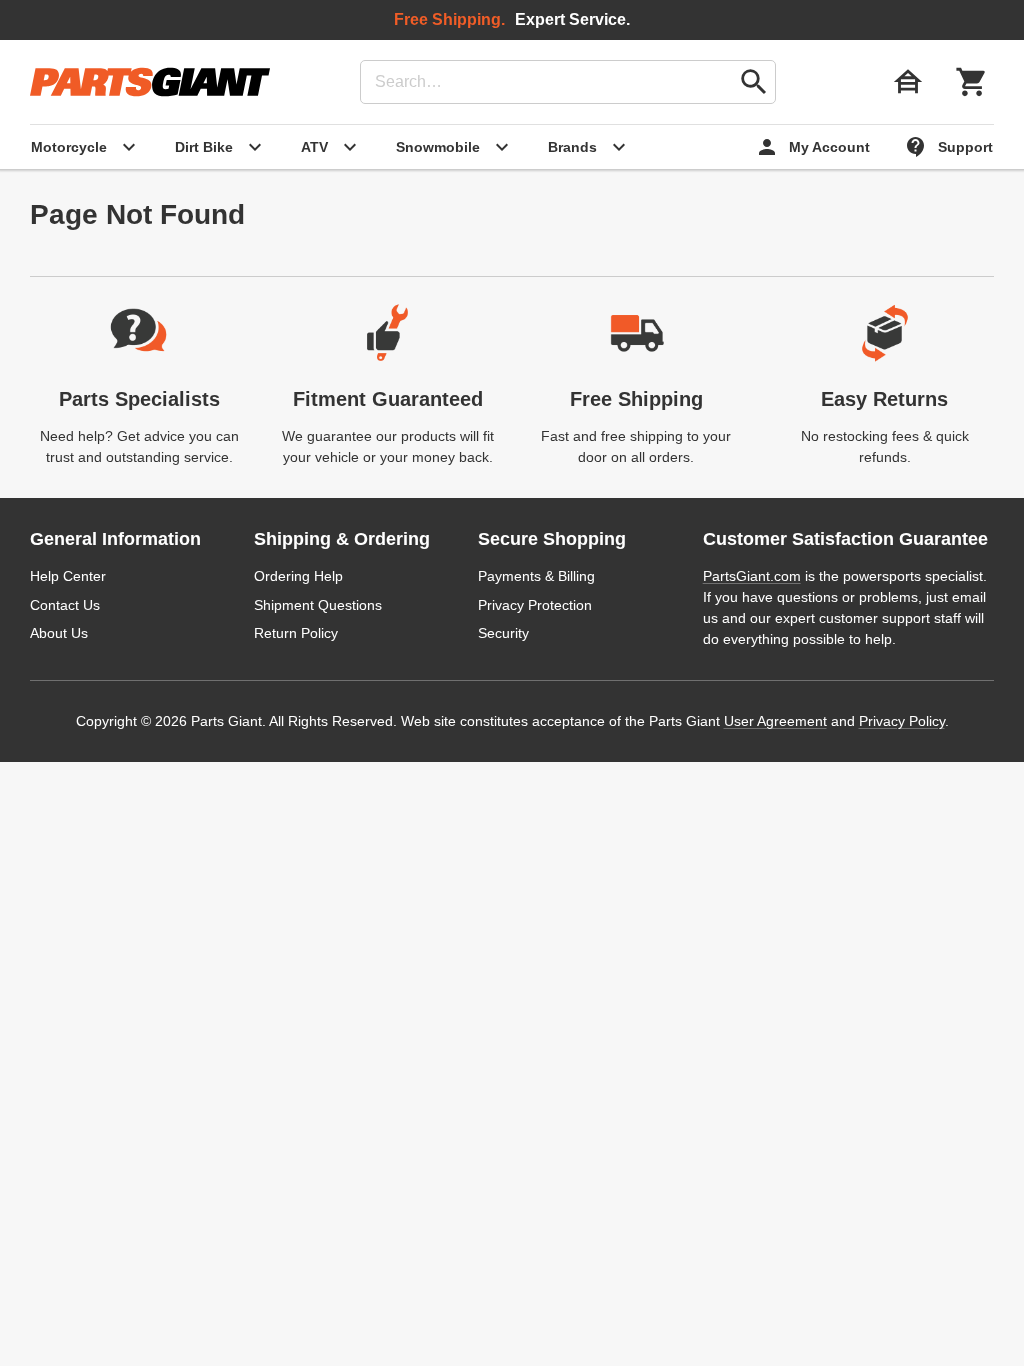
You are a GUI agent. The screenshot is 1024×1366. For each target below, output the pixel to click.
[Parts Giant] (150, 82)
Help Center (68, 576)
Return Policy (296, 633)
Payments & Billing (536, 576)
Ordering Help (298, 576)
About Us (59, 633)
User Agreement (775, 721)
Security (503, 633)
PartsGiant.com (752, 576)
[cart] (972, 82)
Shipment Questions (318, 605)
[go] (754, 82)
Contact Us (65, 605)
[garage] (908, 82)
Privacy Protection (535, 605)
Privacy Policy (902, 721)
